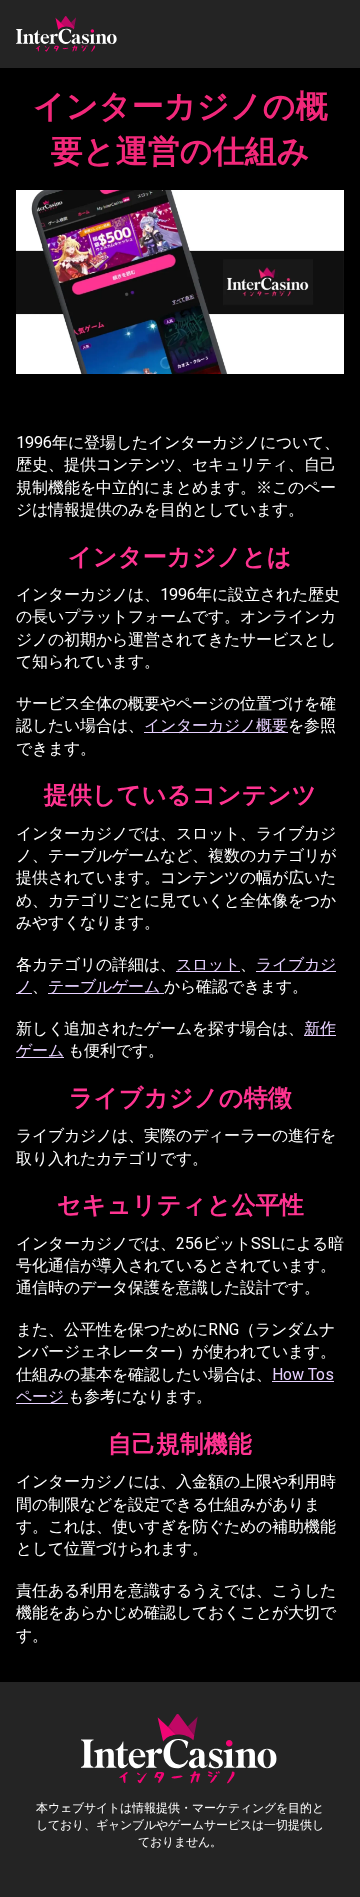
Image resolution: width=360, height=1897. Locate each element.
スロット (208, 964)
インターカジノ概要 (216, 725)
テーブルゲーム (106, 986)
